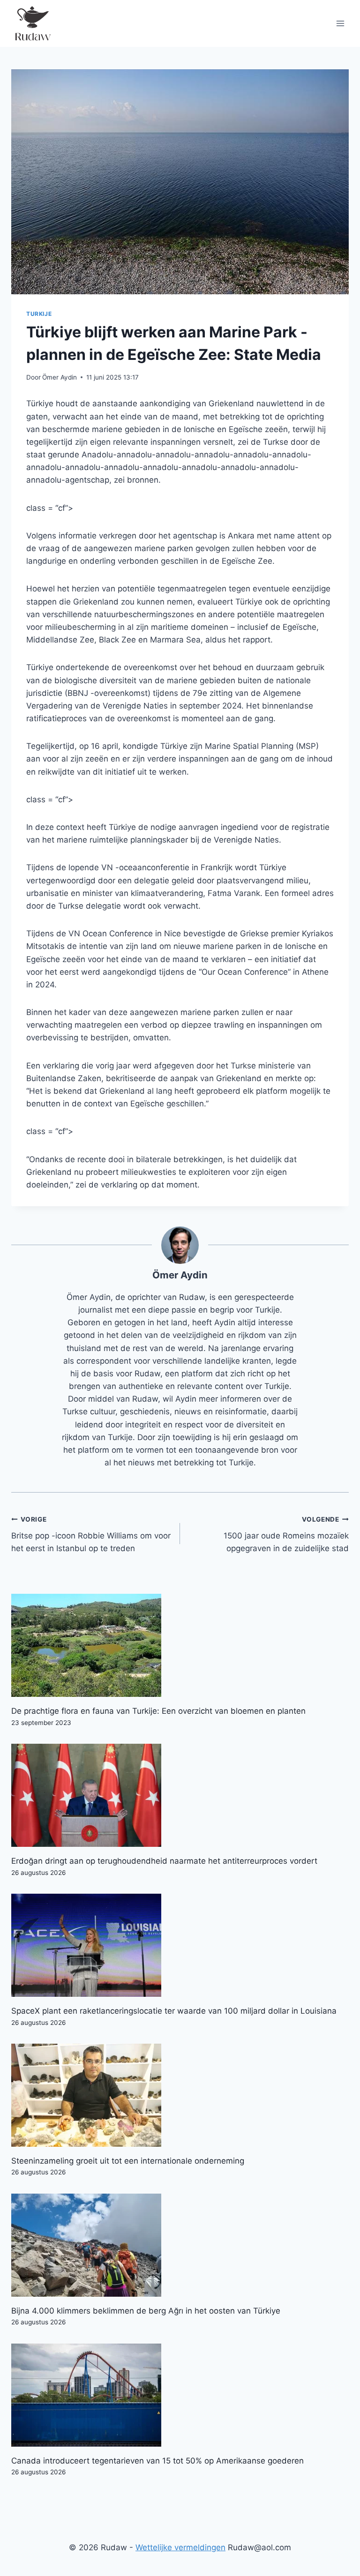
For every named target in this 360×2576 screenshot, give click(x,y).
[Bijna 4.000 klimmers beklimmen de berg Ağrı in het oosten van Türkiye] (180, 2245)
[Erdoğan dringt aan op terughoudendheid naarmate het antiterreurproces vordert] (180, 1795)
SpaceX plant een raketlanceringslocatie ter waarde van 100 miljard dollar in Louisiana (174, 2011)
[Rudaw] (32, 23)
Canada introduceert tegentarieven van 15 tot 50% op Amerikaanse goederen (157, 2461)
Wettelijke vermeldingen (180, 2547)
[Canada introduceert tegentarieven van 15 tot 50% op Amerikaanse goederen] (180, 2395)
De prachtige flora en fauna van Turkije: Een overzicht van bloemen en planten (158, 1711)
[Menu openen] (340, 23)
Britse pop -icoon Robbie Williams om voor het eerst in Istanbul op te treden (91, 1534)
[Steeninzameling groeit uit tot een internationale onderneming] (180, 2095)
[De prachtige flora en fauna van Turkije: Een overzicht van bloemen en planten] (180, 1645)
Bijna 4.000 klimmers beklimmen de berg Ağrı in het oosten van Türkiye (146, 2311)
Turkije (39, 314)
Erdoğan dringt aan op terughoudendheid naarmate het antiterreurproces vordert (164, 1861)
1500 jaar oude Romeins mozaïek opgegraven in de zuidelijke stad (286, 1534)
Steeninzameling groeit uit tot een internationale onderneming (128, 2161)
